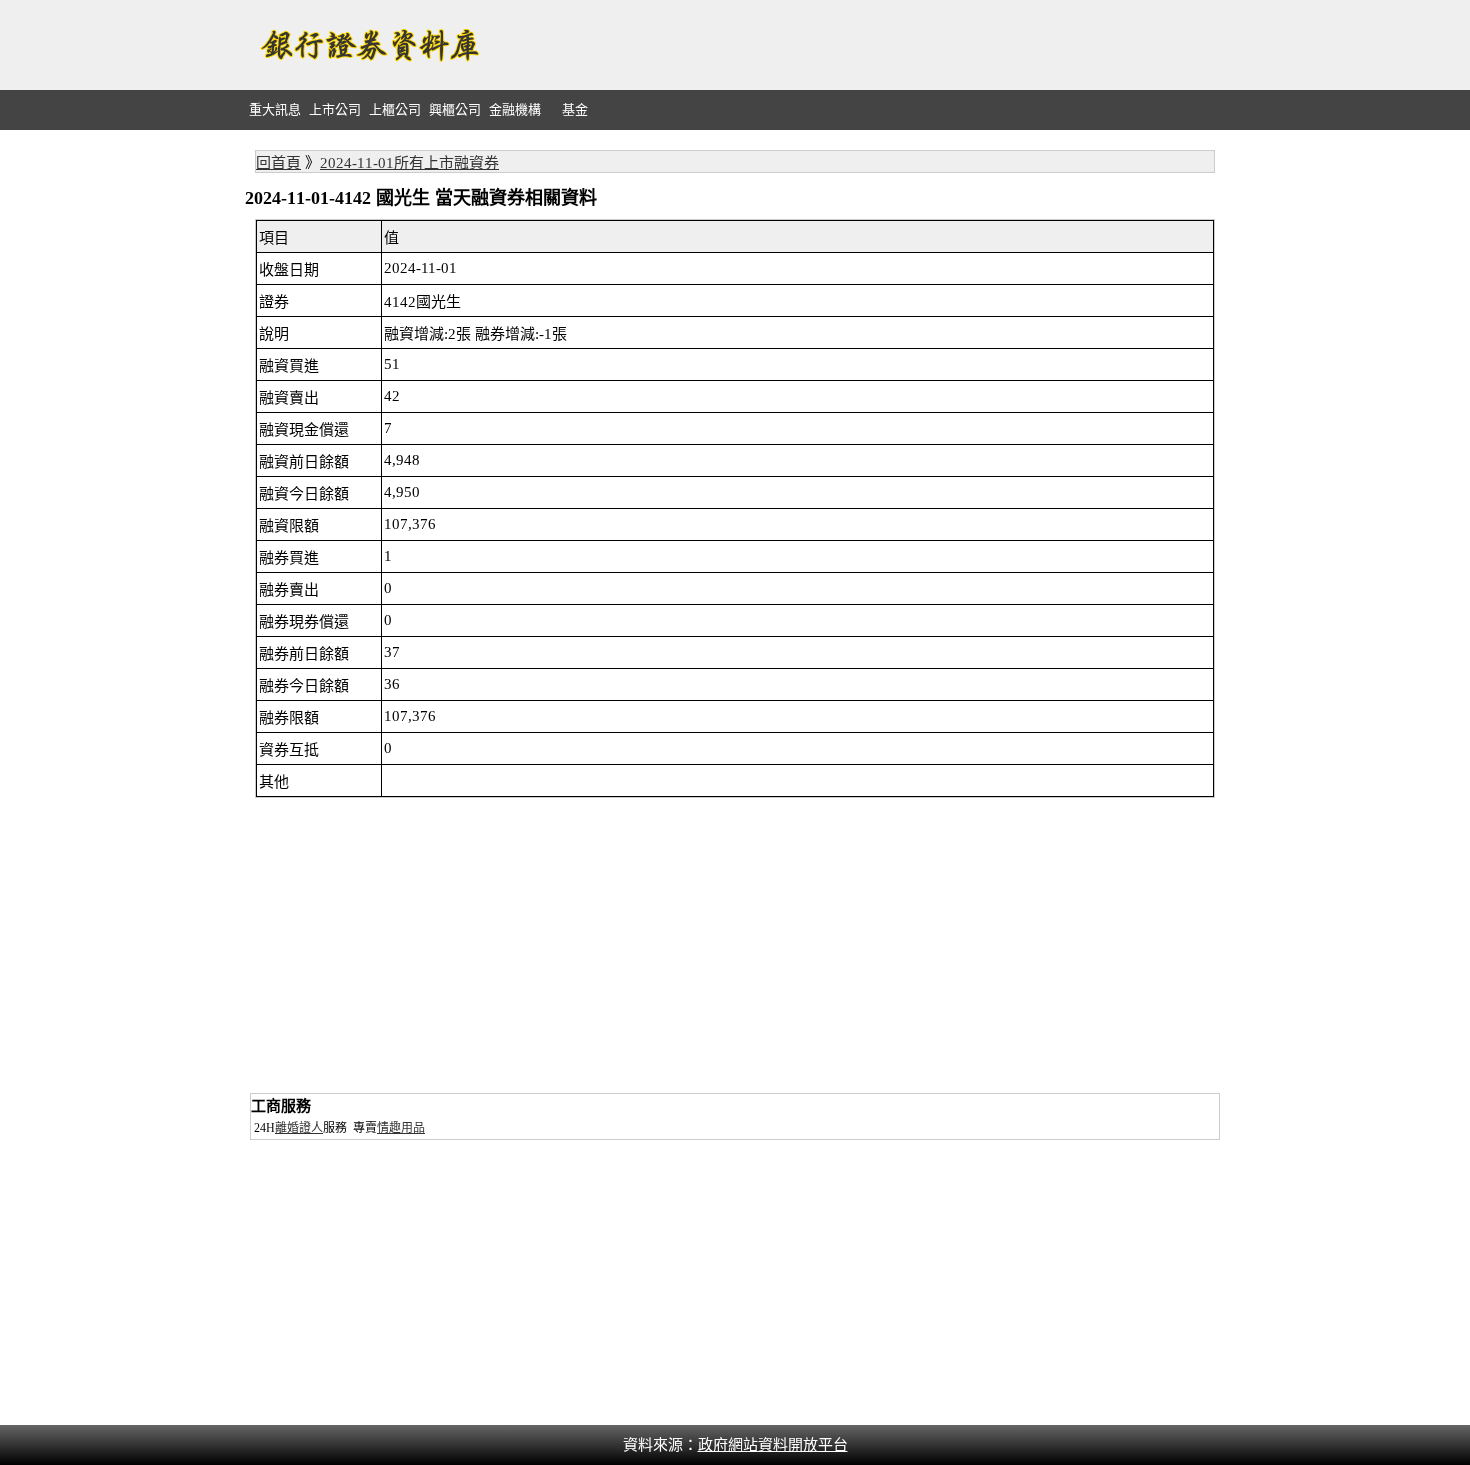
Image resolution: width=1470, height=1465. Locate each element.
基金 (575, 109)
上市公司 (335, 109)
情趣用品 (401, 1128)
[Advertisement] (861, 45)
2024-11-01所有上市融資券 (409, 163)
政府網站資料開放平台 (773, 1445)
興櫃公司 (455, 109)
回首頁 (278, 163)
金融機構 (515, 109)
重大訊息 (275, 109)
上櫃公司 (395, 109)
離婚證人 (299, 1128)
